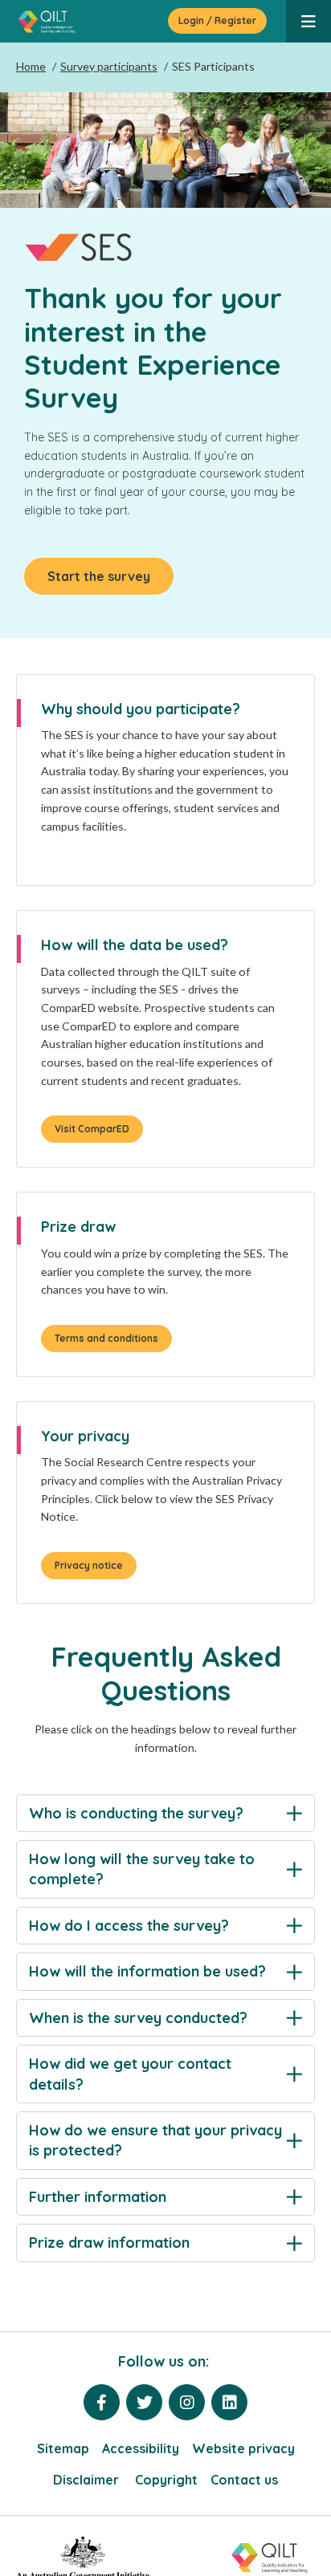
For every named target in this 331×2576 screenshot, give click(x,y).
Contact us (244, 2480)
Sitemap (63, 2448)
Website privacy (243, 2448)
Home (31, 66)
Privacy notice (89, 1565)
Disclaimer (88, 2480)
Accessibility (141, 2448)
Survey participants (109, 66)
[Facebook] (102, 2402)
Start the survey (99, 576)
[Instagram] (187, 2402)
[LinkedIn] (229, 2402)
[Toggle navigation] (309, 21)
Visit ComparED (92, 1129)
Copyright (166, 2480)
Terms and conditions (106, 1338)
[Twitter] (144, 2402)
